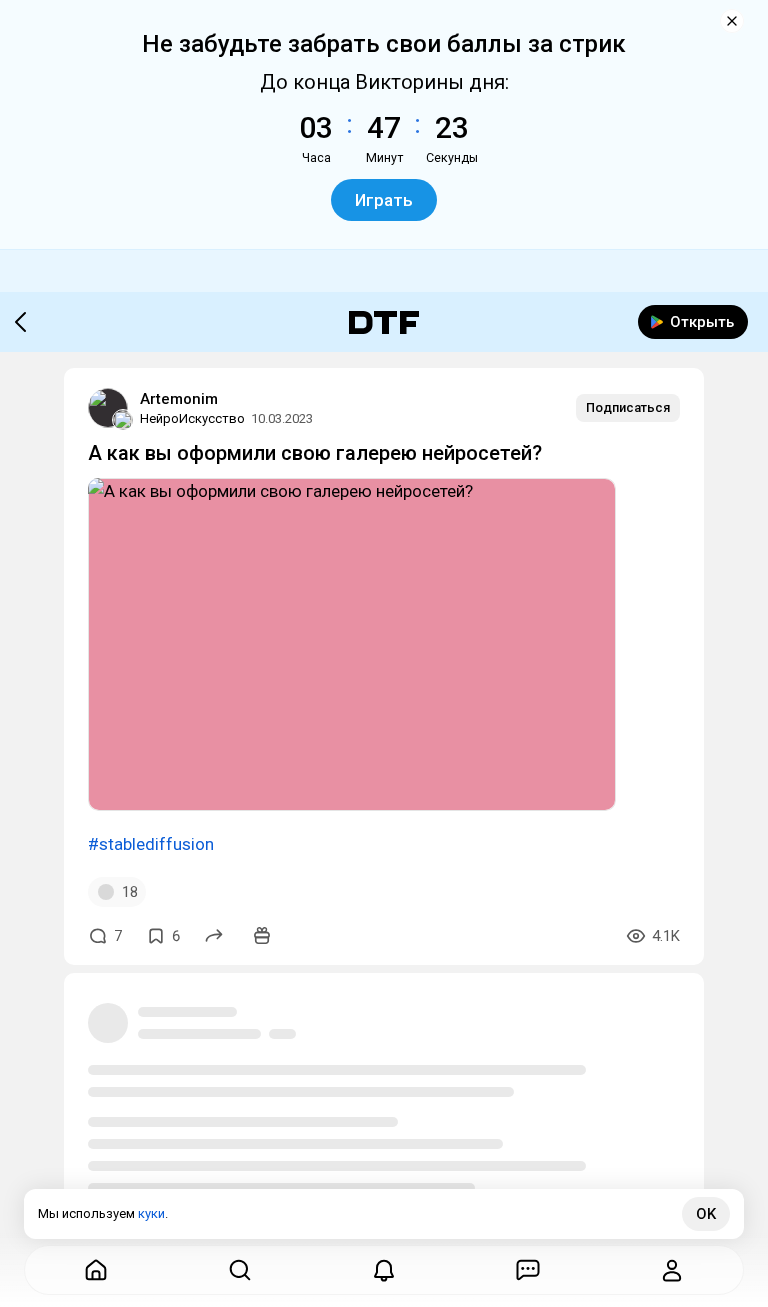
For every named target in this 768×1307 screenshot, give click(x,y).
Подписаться (628, 407)
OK (706, 1214)
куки (151, 1213)
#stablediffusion (151, 844)
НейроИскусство (192, 418)
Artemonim (179, 399)
